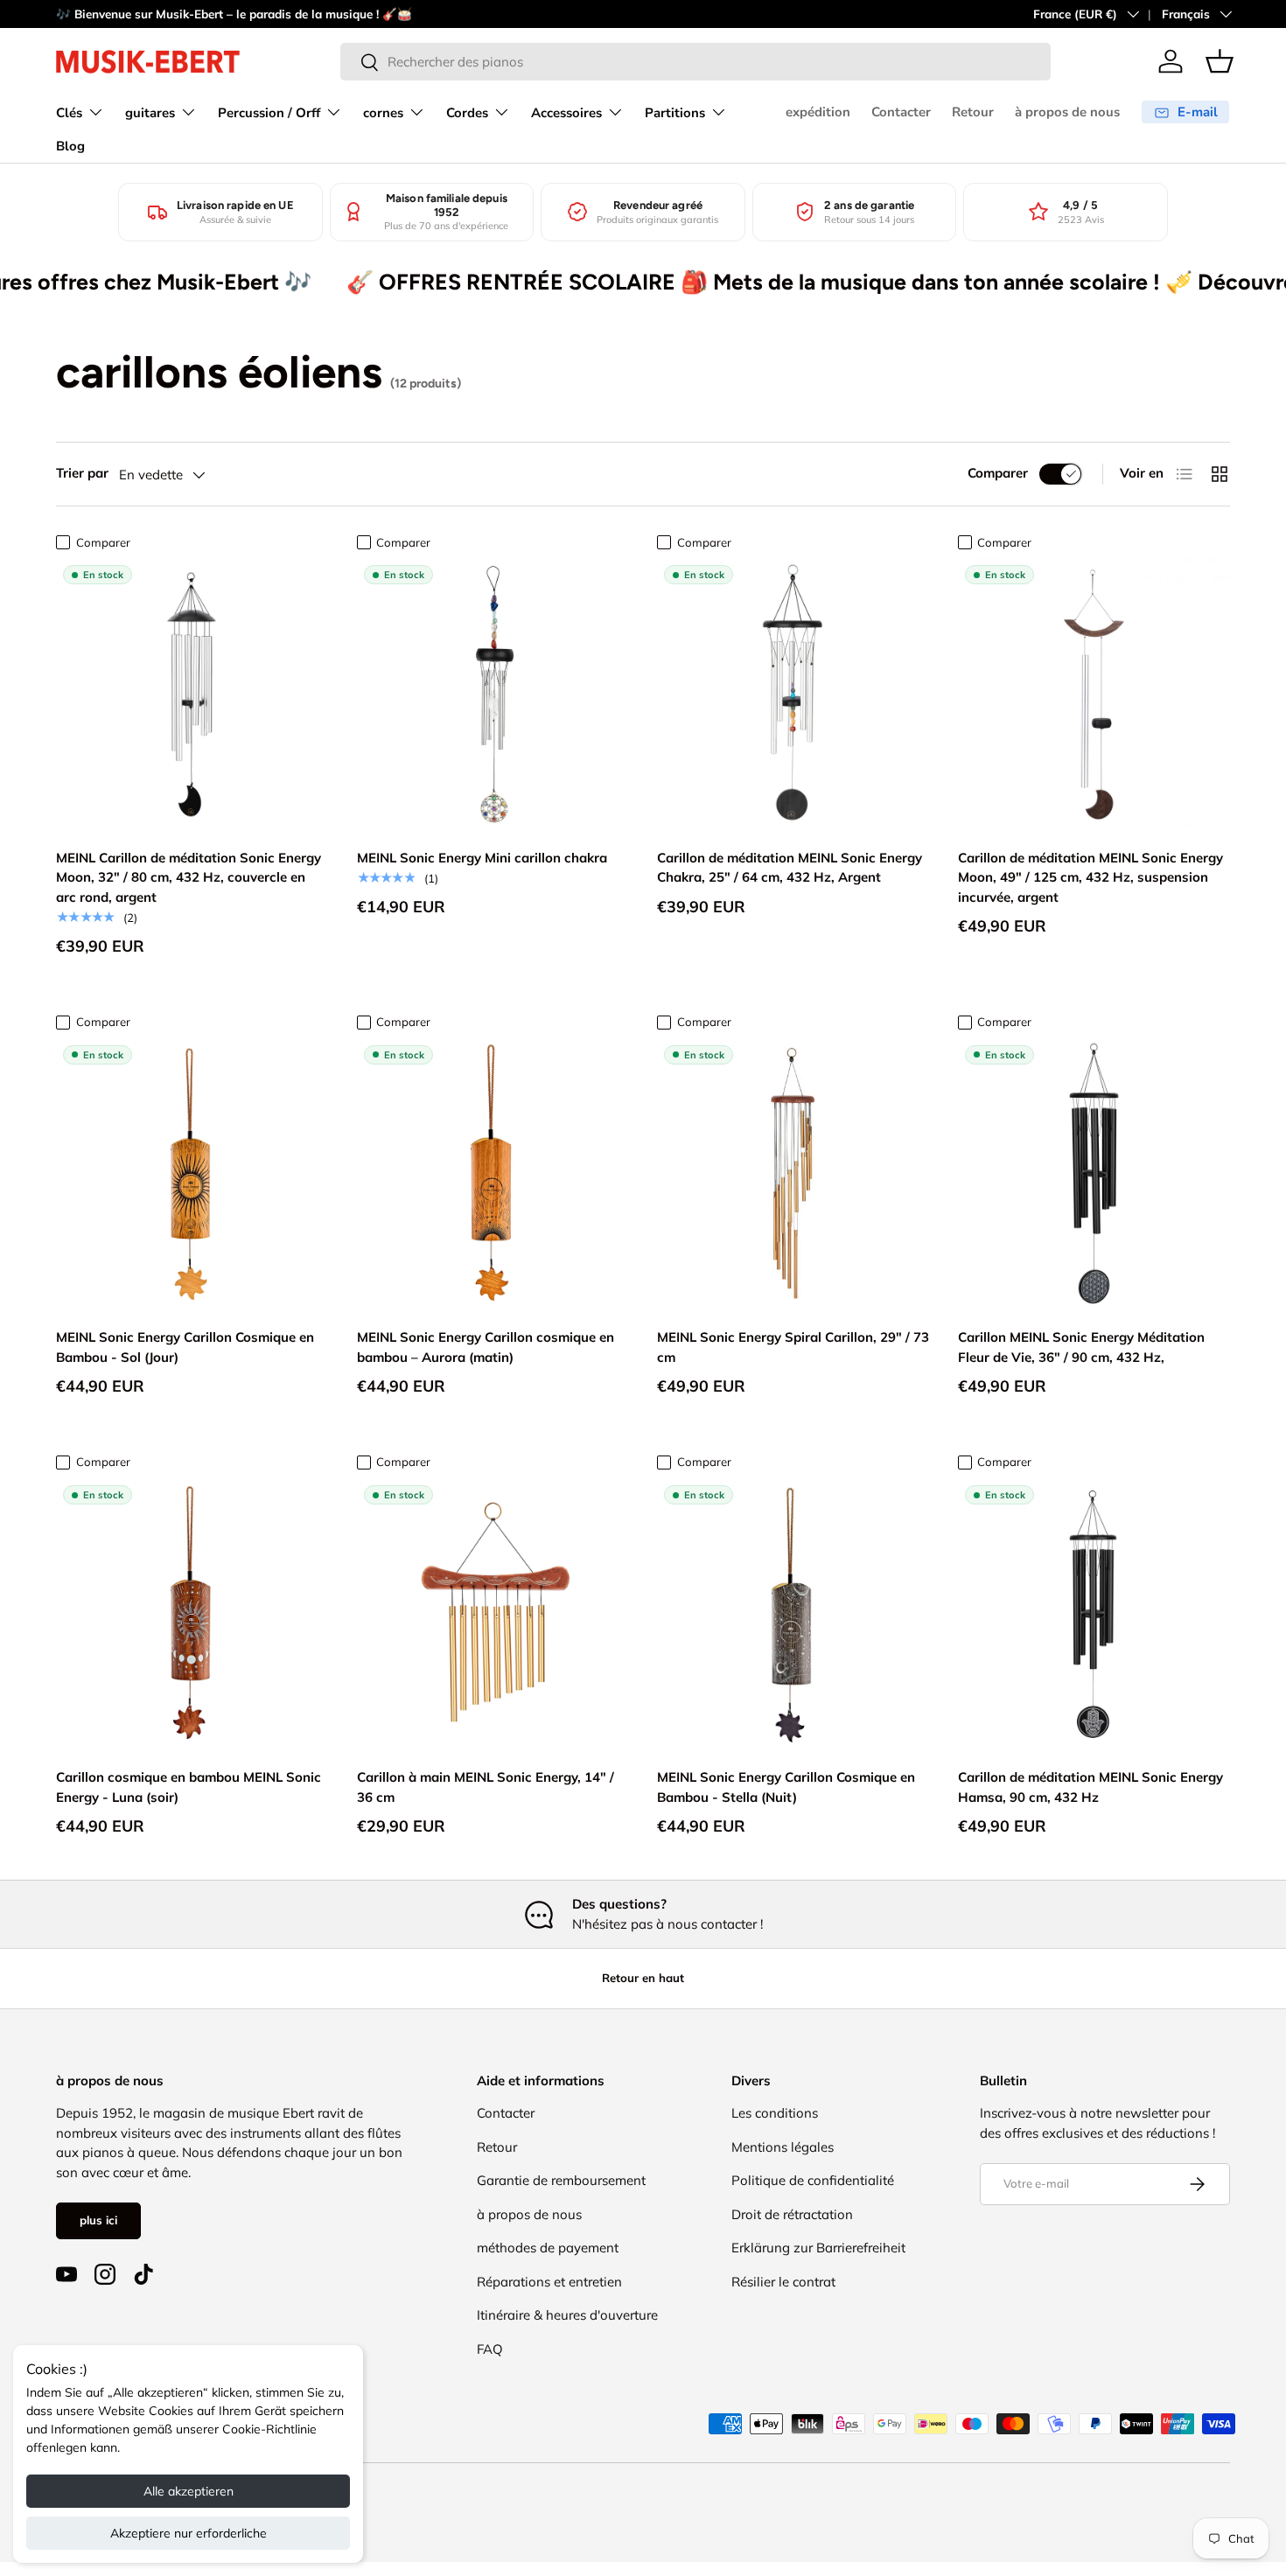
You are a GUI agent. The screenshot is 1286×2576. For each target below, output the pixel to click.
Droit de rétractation (792, 2214)
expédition (818, 112)
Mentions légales (783, 2147)
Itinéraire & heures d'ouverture (567, 2315)
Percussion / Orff (269, 113)
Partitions (675, 113)
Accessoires (566, 113)
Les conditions (775, 2113)
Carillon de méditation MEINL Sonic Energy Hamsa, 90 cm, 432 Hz (1090, 1787)
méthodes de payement (548, 2248)
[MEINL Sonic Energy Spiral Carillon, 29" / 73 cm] (793, 1175)
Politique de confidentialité (813, 2180)
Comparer (998, 473)
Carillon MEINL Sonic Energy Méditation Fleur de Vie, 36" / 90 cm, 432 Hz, (1081, 1347)
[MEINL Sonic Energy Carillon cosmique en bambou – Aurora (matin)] (493, 1175)
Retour (973, 112)
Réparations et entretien (549, 2282)
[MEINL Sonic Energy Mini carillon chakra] (493, 695)
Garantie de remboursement (561, 2180)
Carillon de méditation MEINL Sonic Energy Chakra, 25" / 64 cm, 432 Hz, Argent (790, 868)
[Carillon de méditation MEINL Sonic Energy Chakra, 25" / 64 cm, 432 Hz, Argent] (793, 695)
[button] (1220, 61)
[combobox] (695, 62)
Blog (70, 146)
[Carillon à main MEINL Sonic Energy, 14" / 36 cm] (493, 1615)
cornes (383, 113)
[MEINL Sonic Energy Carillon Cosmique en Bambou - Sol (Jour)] (192, 1175)
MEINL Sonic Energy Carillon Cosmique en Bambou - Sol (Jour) (185, 1347)
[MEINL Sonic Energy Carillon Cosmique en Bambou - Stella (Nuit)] (793, 1615)
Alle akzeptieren (189, 2491)
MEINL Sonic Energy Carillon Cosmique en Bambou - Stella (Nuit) (786, 1787)
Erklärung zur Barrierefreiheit (818, 2248)
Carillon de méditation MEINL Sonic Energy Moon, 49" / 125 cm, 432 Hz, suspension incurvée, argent (1090, 877)
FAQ (490, 2349)
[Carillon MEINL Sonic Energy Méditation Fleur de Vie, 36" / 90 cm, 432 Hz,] (1094, 1175)
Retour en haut (643, 1978)
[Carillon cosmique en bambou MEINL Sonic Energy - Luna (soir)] (192, 1615)
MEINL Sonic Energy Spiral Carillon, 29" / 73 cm (793, 1347)
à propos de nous (1067, 112)
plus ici (98, 2220)
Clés (69, 113)
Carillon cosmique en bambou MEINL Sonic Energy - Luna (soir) (189, 1787)
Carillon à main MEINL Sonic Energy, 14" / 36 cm (486, 1787)
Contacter (901, 112)
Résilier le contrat (783, 2282)
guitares (150, 113)
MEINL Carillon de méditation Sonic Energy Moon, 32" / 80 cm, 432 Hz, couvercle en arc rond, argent (189, 877)
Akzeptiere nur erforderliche (189, 2533)
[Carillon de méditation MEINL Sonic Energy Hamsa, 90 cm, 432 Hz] (1094, 1615)
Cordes (467, 113)
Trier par (82, 473)
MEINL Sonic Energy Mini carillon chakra (482, 858)
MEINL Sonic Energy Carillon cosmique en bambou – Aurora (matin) (486, 1347)
